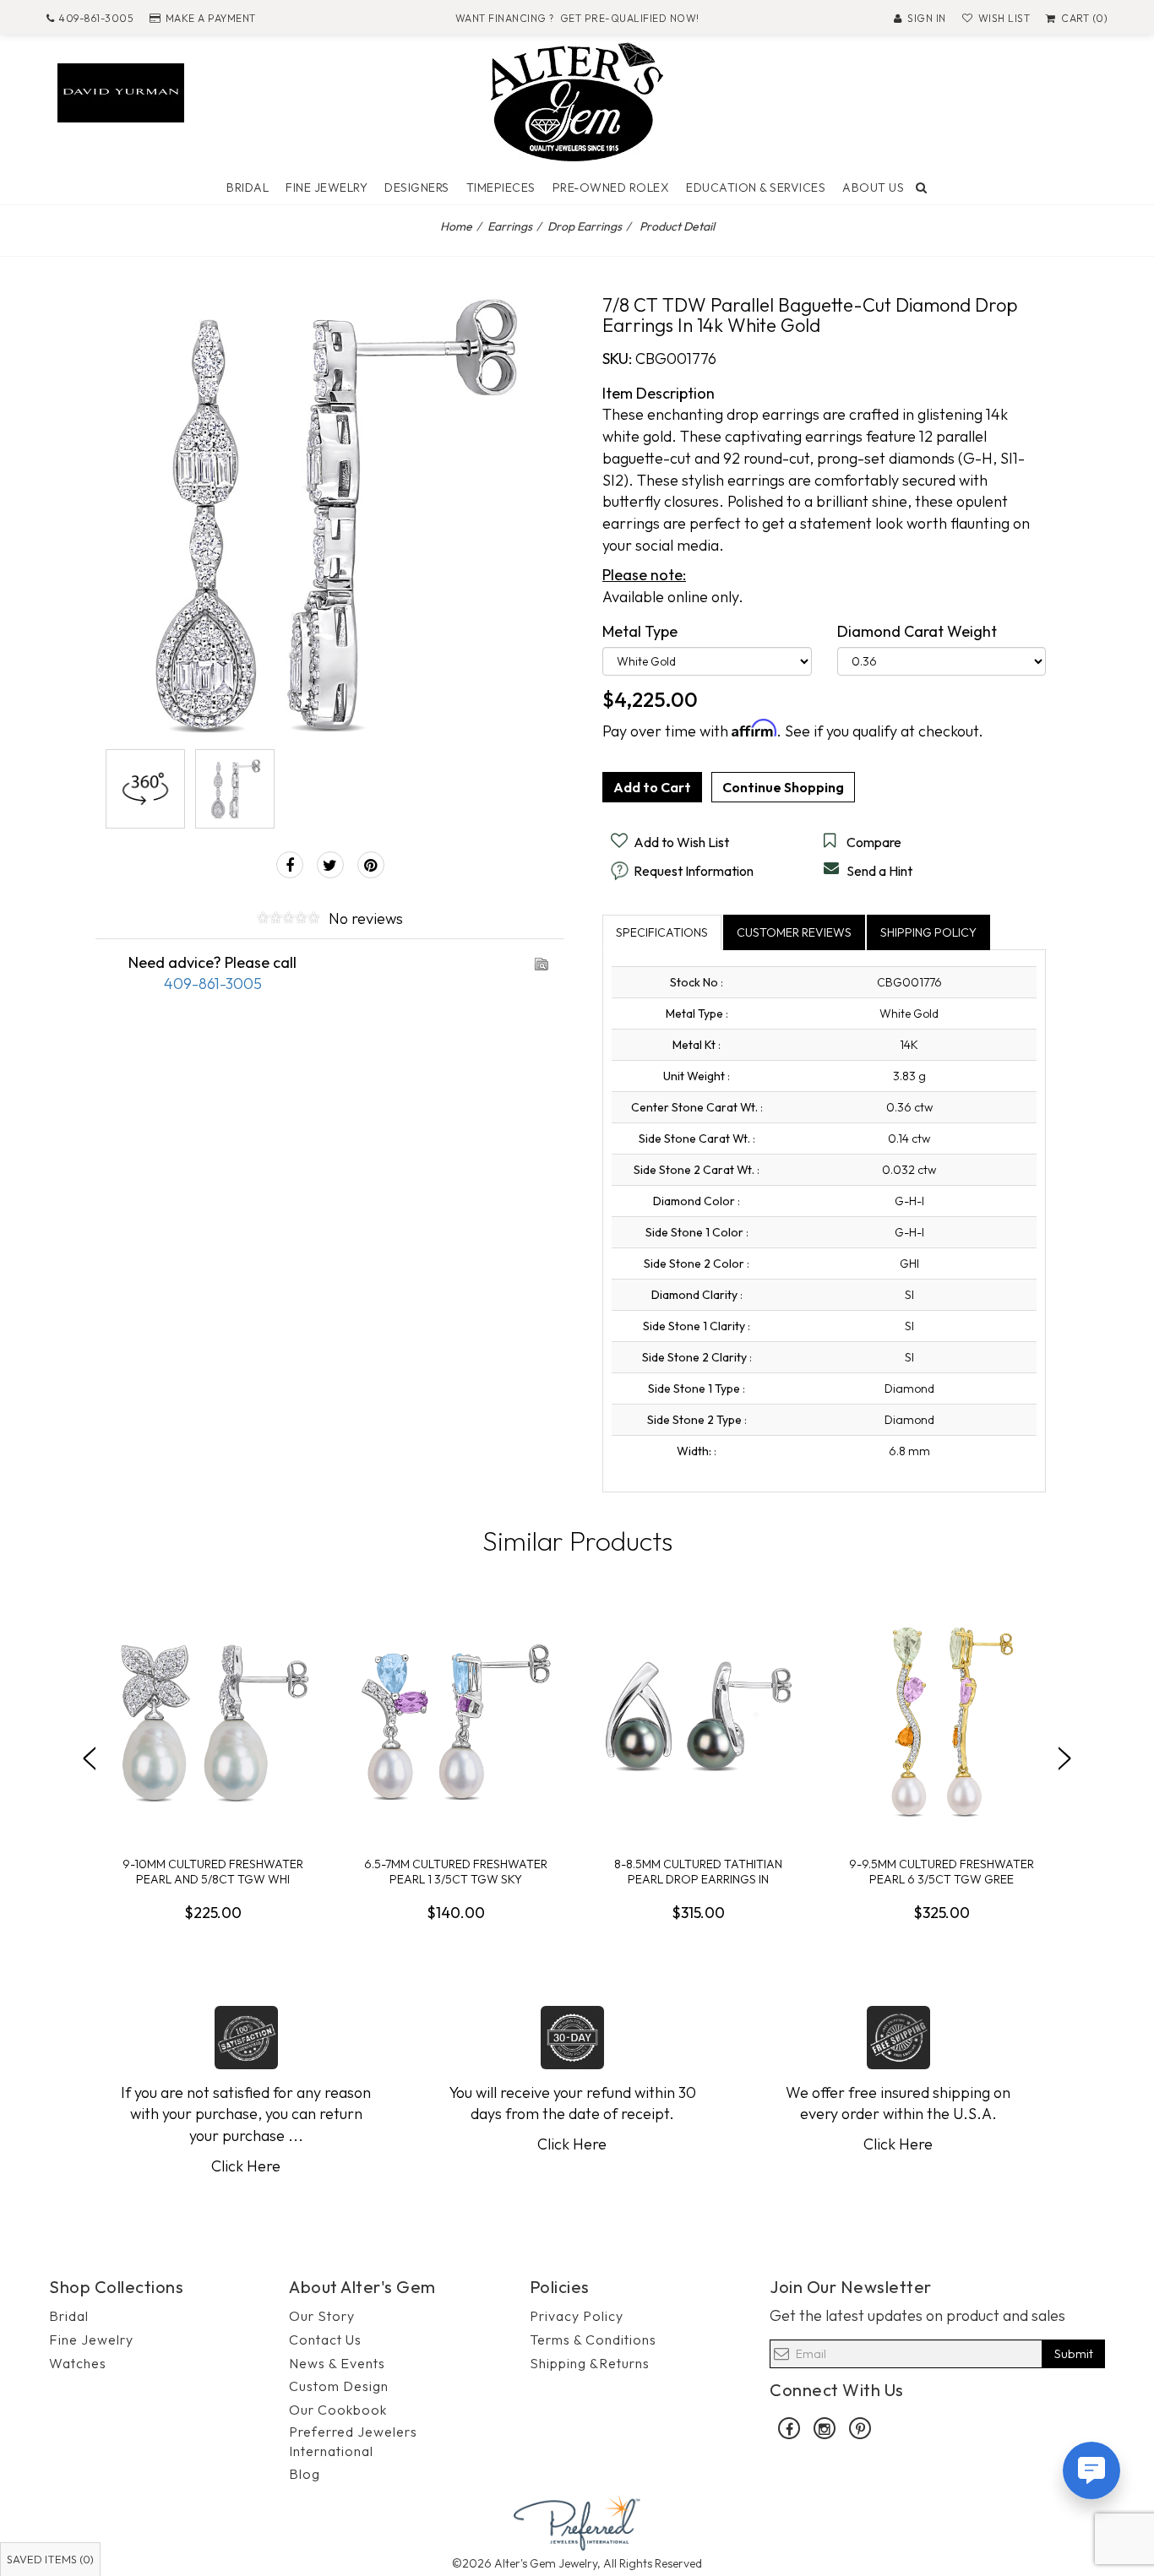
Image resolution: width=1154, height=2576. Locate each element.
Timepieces (501, 187)
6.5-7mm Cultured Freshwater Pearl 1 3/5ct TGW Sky (456, 1872)
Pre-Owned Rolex (611, 187)
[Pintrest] (371, 865)
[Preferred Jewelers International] (577, 2522)
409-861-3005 (96, 18)
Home (456, 226)
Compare (874, 842)
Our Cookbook (338, 2410)
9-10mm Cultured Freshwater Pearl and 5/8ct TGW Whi (213, 1872)
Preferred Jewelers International (353, 2441)
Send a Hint (879, 871)
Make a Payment (211, 18)
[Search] (922, 187)
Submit (1074, 2353)
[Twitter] (330, 865)
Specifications (662, 932)
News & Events (337, 2363)
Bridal (248, 187)
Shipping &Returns (590, 2363)
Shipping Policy (928, 932)
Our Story (322, 2316)
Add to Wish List (681, 842)
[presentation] (89, 1758)
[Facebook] (290, 865)
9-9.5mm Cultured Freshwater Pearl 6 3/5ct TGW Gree (942, 1872)
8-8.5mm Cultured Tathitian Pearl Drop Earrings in (698, 1872)
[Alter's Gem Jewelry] (577, 100)
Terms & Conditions (593, 2340)
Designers (417, 187)
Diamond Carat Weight (917, 631)
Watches (78, 2363)
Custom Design (339, 2386)
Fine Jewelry (327, 187)
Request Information (694, 871)
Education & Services (756, 187)
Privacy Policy (577, 2316)
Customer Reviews (794, 932)
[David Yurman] (121, 91)
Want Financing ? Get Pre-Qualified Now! (577, 18)
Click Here (246, 2166)
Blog (305, 2474)
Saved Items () (50, 2559)
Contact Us (325, 2340)
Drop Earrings (585, 226)
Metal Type (640, 631)
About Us (873, 187)
